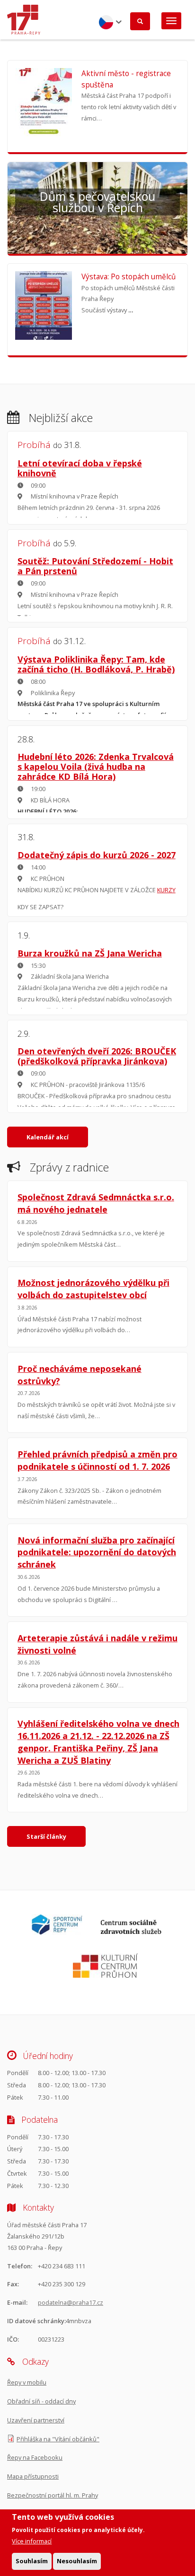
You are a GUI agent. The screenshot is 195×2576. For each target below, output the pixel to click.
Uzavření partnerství (36, 2420)
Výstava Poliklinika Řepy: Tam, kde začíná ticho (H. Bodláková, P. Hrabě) (96, 664)
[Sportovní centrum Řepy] (57, 1932)
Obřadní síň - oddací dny (41, 2401)
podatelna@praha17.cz (71, 2302)
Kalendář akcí (48, 1137)
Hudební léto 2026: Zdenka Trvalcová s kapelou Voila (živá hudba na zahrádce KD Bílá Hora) (96, 767)
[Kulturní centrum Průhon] (105, 1975)
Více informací (32, 2541)
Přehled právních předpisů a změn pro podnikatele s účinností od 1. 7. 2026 (97, 1460)
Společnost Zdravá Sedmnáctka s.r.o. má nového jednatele (96, 1203)
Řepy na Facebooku (35, 2457)
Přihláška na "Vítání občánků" (58, 2439)
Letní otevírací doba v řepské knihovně (80, 468)
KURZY (166, 890)
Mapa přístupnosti (33, 2476)
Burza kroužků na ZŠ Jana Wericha (90, 953)
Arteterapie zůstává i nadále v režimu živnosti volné (97, 1644)
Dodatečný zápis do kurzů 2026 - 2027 (97, 855)
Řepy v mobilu (27, 2382)
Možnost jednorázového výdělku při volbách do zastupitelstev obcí (93, 1289)
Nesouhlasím (77, 2561)
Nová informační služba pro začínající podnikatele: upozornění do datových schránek (97, 1552)
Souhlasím (32, 2561)
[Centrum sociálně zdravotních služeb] (131, 1932)
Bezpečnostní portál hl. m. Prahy (53, 2495)
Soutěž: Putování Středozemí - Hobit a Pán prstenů (95, 566)
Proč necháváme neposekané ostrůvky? (80, 1375)
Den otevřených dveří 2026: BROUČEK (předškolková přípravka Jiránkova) (97, 1056)
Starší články (46, 1836)
